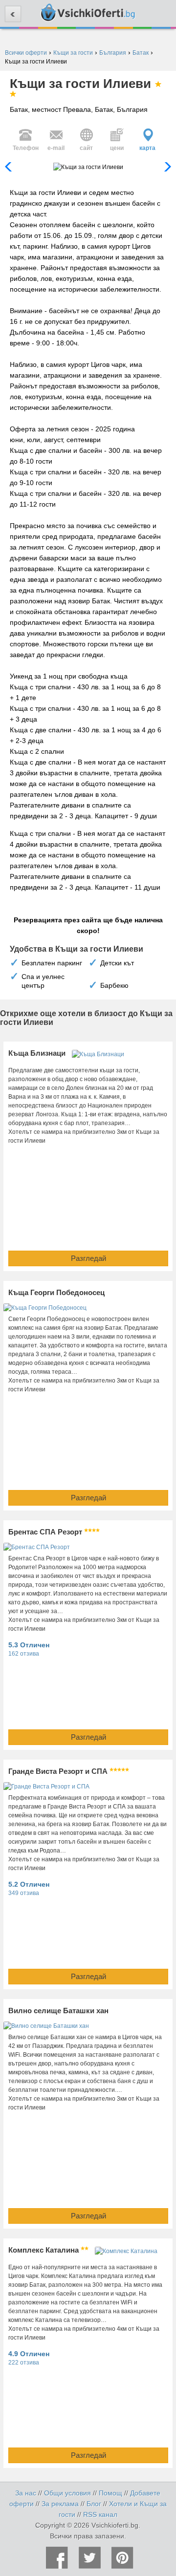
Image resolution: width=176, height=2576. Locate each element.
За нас (26, 2493)
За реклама (60, 2504)
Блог (94, 2504)
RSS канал (100, 2514)
